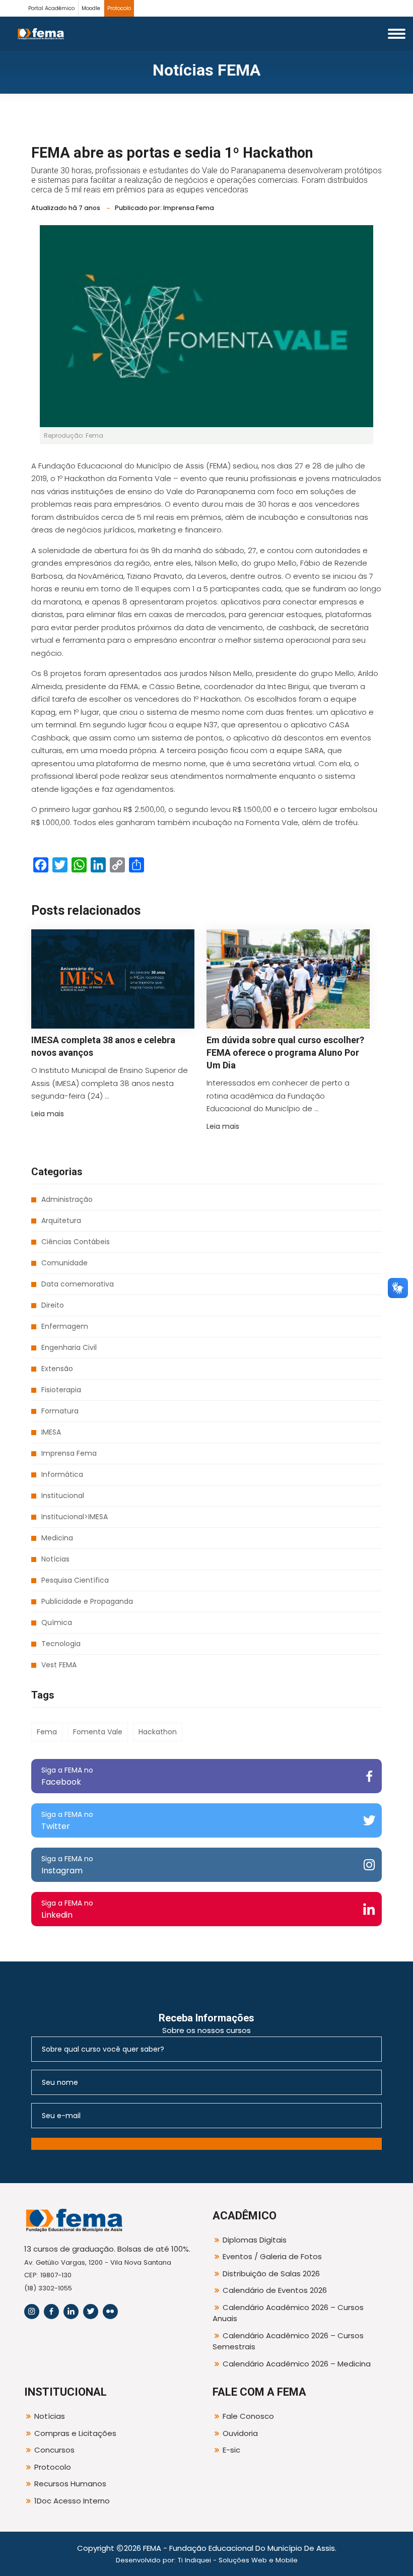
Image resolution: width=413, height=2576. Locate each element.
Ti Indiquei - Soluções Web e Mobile (238, 2560)
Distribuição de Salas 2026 (271, 2274)
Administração (67, 1199)
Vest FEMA (59, 1665)
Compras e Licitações (75, 2433)
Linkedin (67, 1909)
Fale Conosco (248, 2416)
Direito (53, 1305)
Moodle (91, 8)
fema (47, 1732)
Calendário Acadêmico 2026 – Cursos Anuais (288, 2313)
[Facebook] (51, 2312)
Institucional (63, 1496)
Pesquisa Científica (75, 1580)
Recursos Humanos (70, 2484)
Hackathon (158, 1732)
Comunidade (64, 1263)
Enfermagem (65, 1326)
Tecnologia (61, 1644)
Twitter (67, 1821)
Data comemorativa (78, 1284)
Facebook (67, 1776)
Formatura (60, 1411)
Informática (62, 1474)
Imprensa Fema (69, 1453)
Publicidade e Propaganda (87, 1601)
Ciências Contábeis (76, 1242)
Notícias (55, 1559)
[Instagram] (32, 2312)
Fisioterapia (61, 1390)
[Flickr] (110, 2312)
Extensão (57, 1369)
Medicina (57, 1538)
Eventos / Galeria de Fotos (272, 2256)
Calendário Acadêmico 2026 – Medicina (297, 2364)
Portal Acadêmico (51, 8)
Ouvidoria (240, 2433)
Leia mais (48, 1114)
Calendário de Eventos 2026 (275, 2290)
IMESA (51, 1432)
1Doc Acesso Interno (72, 2501)
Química (57, 1622)
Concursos (54, 2450)
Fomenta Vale (98, 1732)
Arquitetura (61, 1221)
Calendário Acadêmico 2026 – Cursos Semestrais (288, 2341)
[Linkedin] (71, 2312)
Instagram (67, 1865)
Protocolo (119, 8)
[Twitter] (91, 2312)
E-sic (231, 2450)
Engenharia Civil (69, 1347)
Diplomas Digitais (255, 2240)
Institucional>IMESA (75, 1517)
